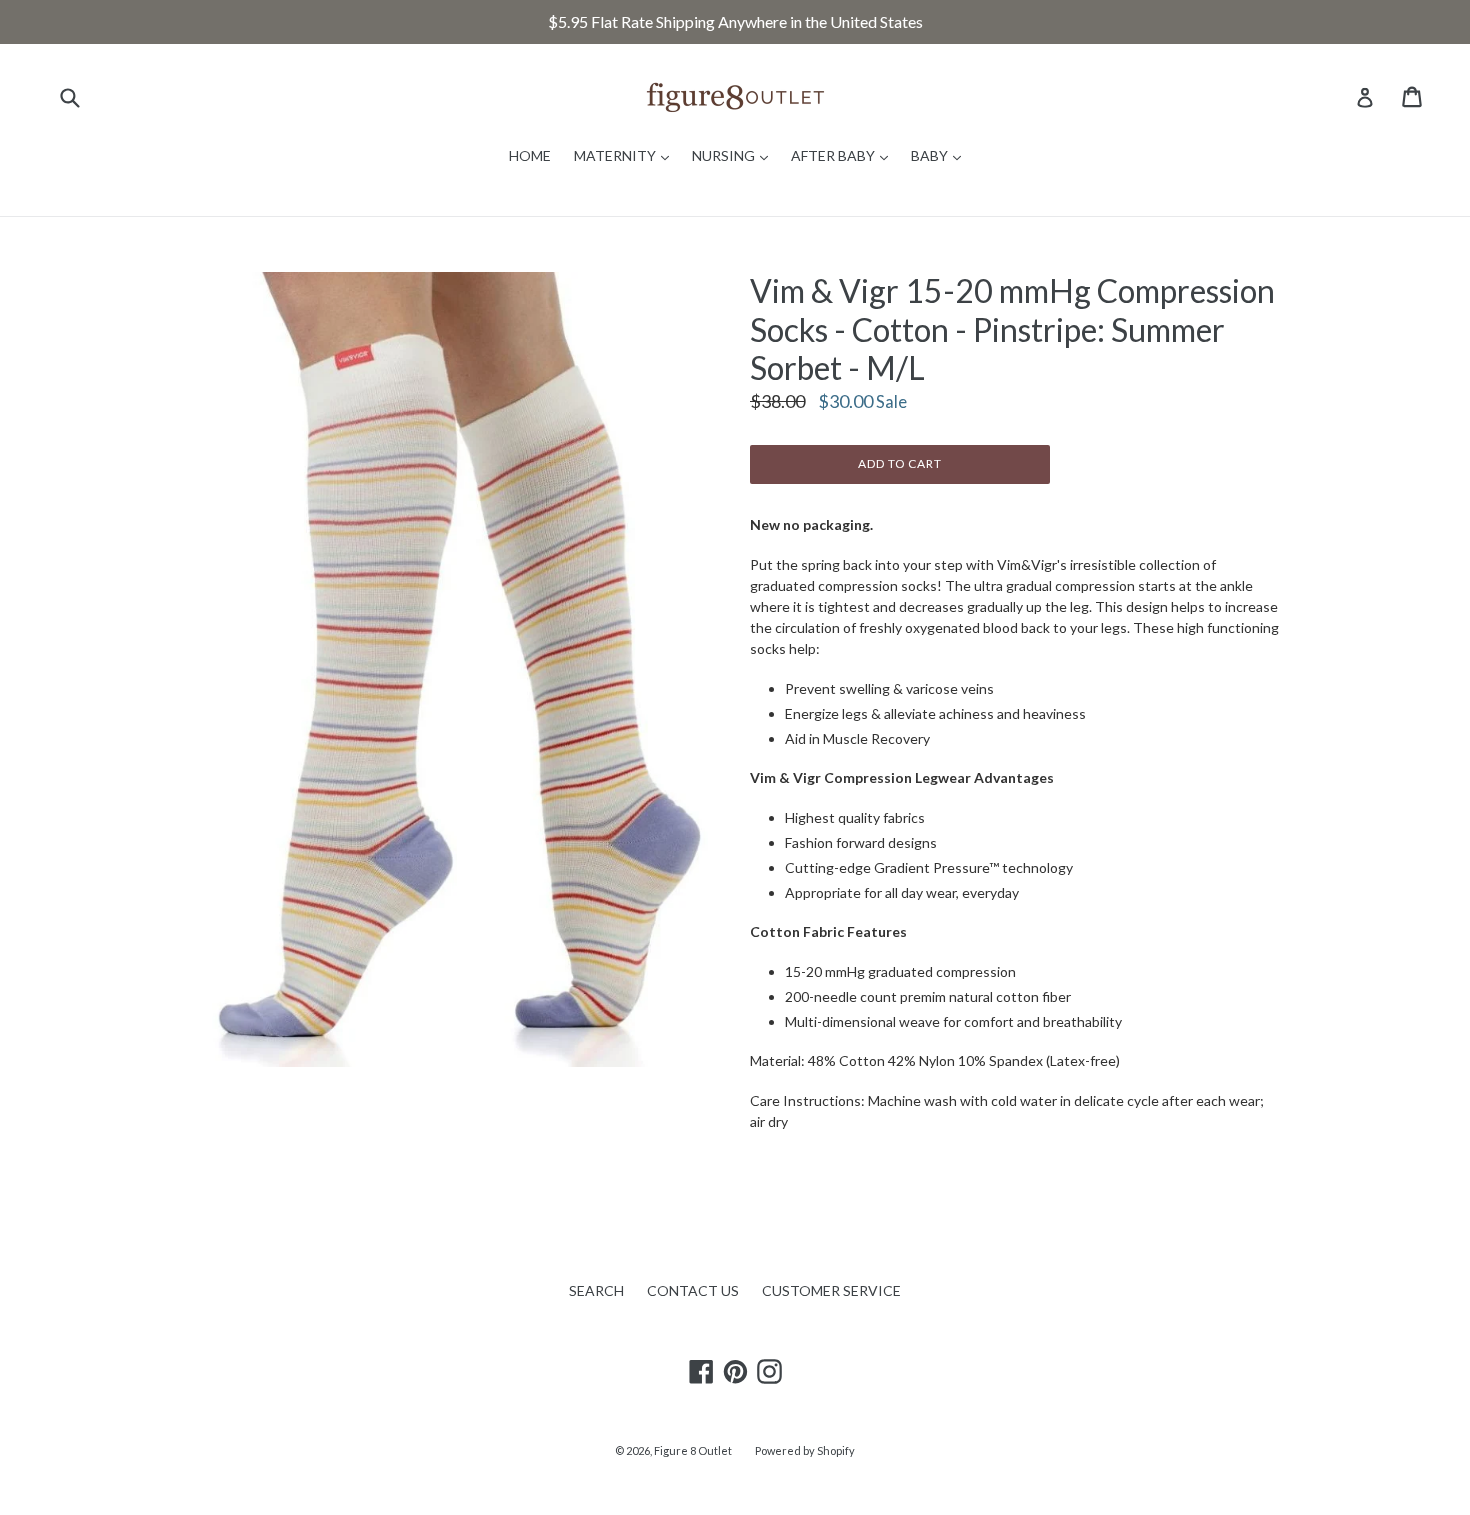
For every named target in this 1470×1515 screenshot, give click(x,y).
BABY (941, 155)
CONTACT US (693, 1290)
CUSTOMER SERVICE (831, 1290)
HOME (530, 155)
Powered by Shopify (805, 1450)
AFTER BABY (844, 155)
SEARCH (596, 1290)
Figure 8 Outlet (693, 1450)
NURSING (735, 155)
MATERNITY (626, 155)
